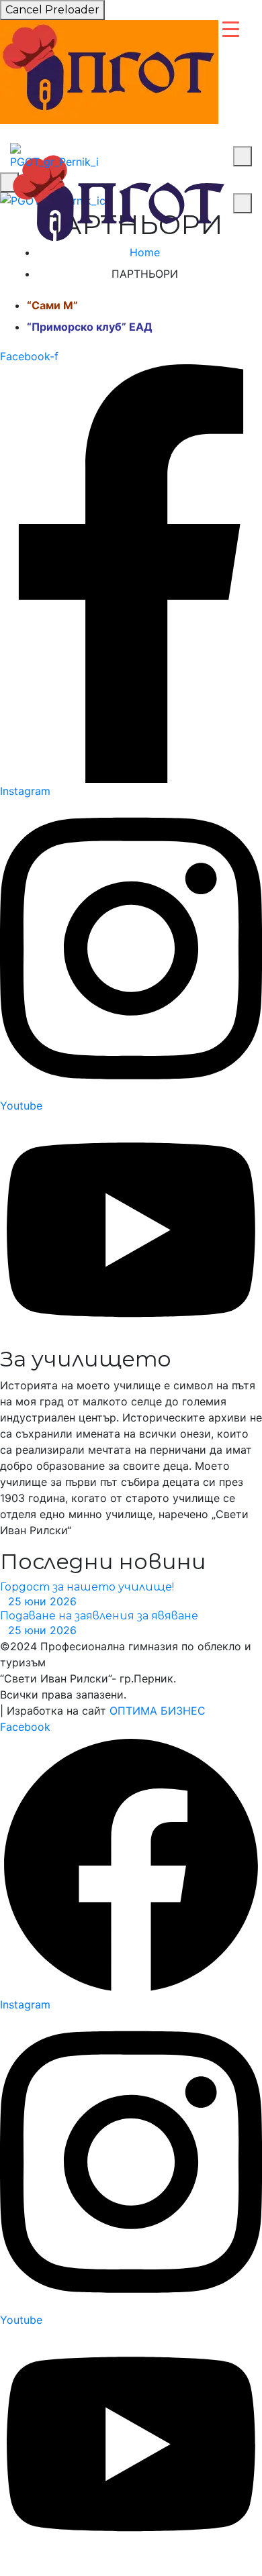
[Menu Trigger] (231, 29)
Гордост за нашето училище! (87, 1587)
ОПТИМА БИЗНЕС (158, 1711)
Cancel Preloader (52, 10)
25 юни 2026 (42, 1601)
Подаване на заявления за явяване (99, 1616)
